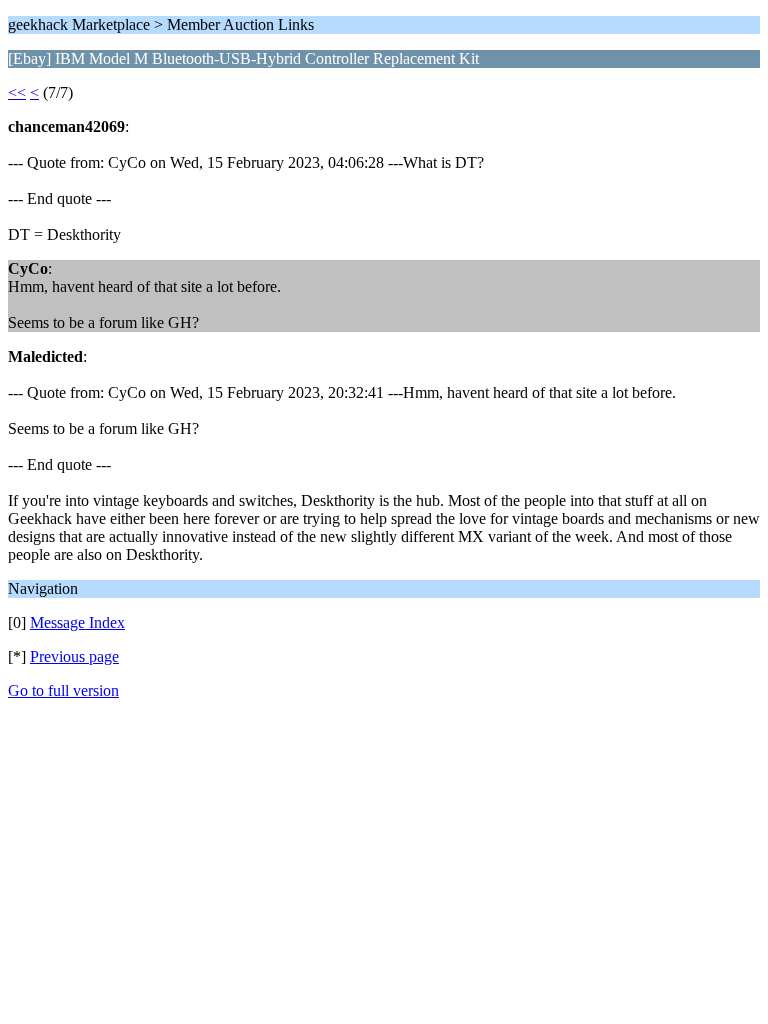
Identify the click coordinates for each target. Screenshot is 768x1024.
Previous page (74, 656)
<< (17, 92)
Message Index (77, 622)
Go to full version (63, 690)
